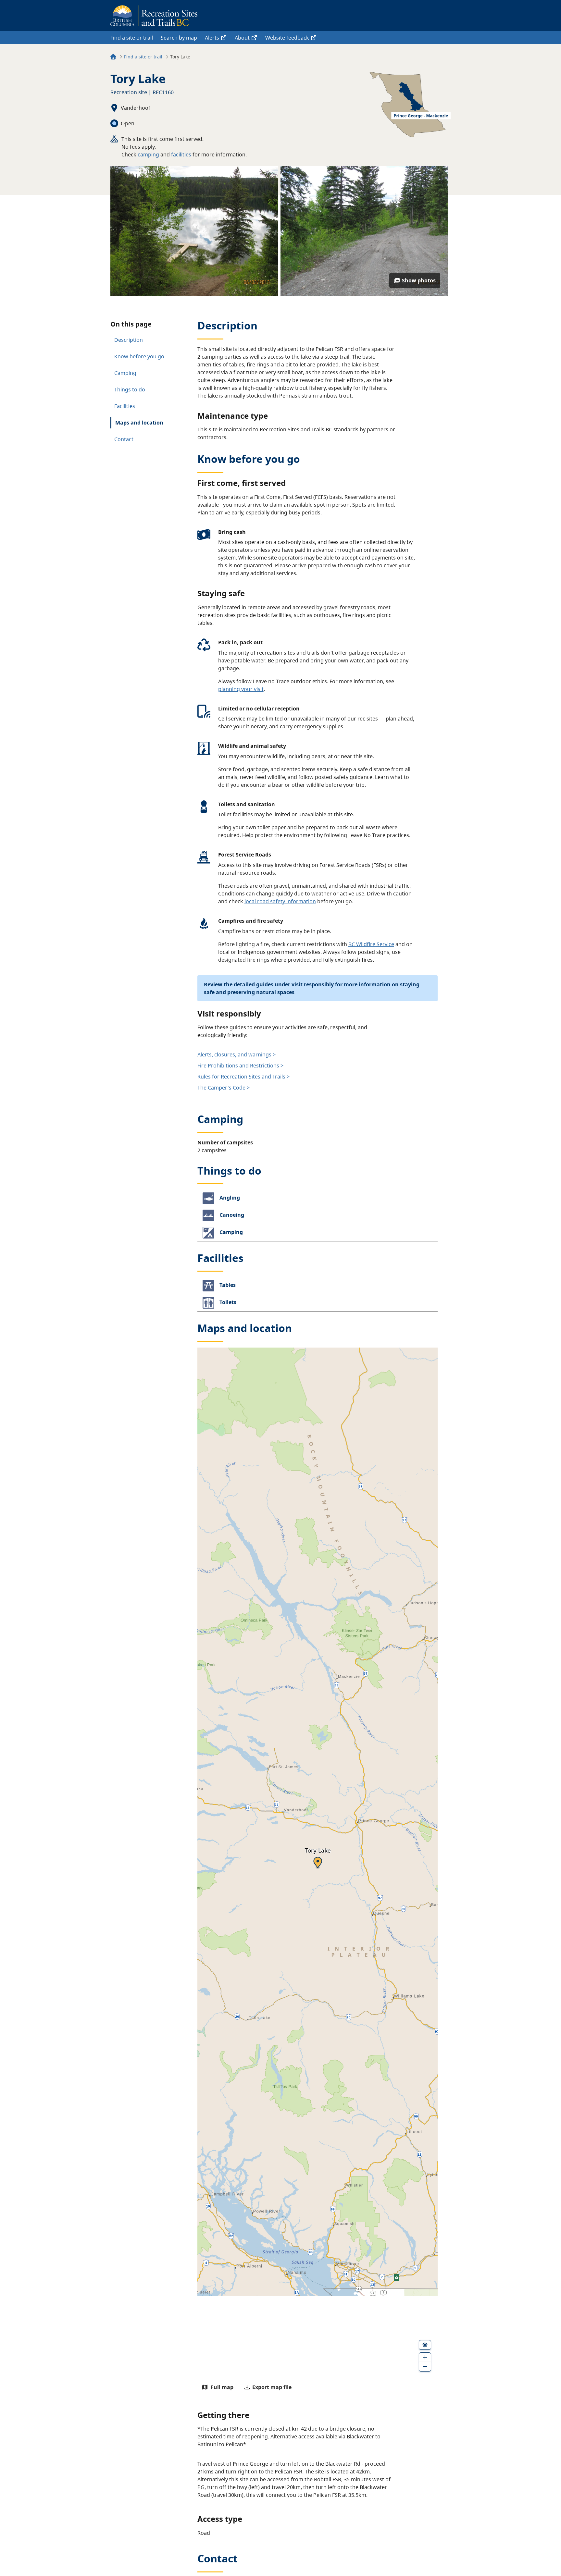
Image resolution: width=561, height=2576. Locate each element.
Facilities (125, 406)
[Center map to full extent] (425, 2345)
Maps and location (139, 423)
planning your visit (241, 689)
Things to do (130, 389)
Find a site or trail (132, 38)
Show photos (419, 280)
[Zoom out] (425, 2367)
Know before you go (139, 356)
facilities (181, 154)
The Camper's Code (221, 1088)
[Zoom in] (425, 2357)
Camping (125, 373)
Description (129, 340)
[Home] (113, 58)
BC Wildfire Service (371, 944)
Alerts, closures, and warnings (234, 1054)
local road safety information (280, 901)
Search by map (179, 38)
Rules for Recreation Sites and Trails (241, 1077)
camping (148, 154)
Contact (124, 439)
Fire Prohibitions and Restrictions (238, 1066)
